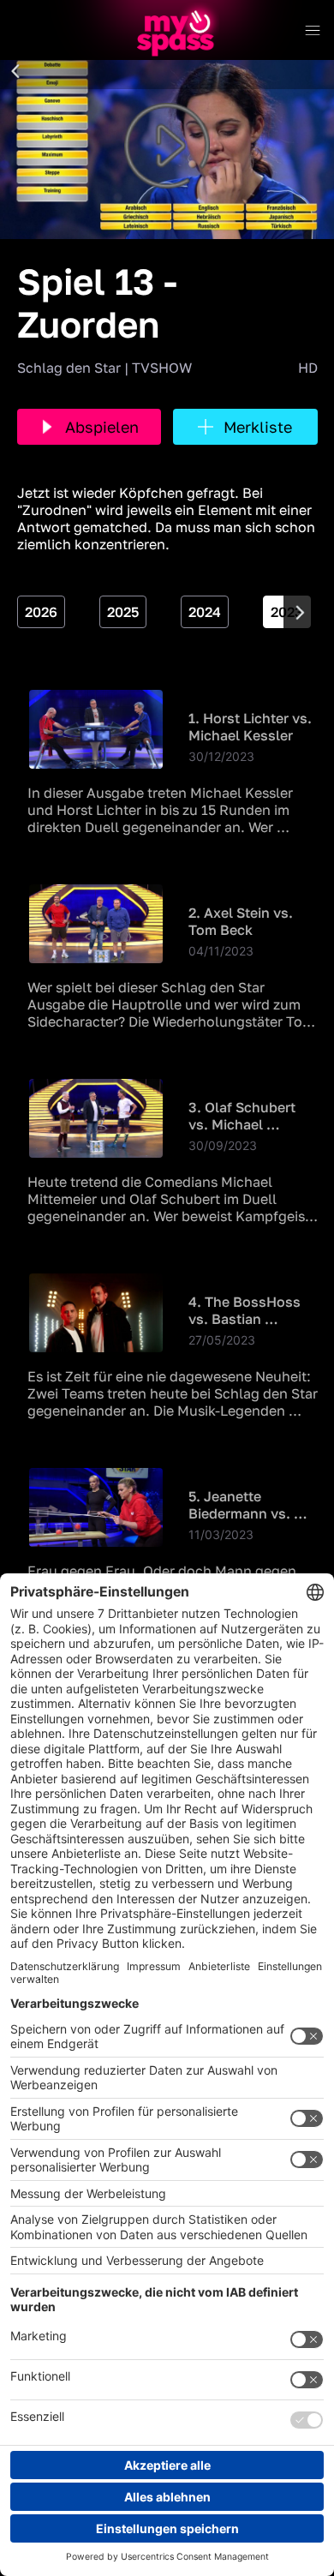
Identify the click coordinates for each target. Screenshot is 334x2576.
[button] (15, 72)
